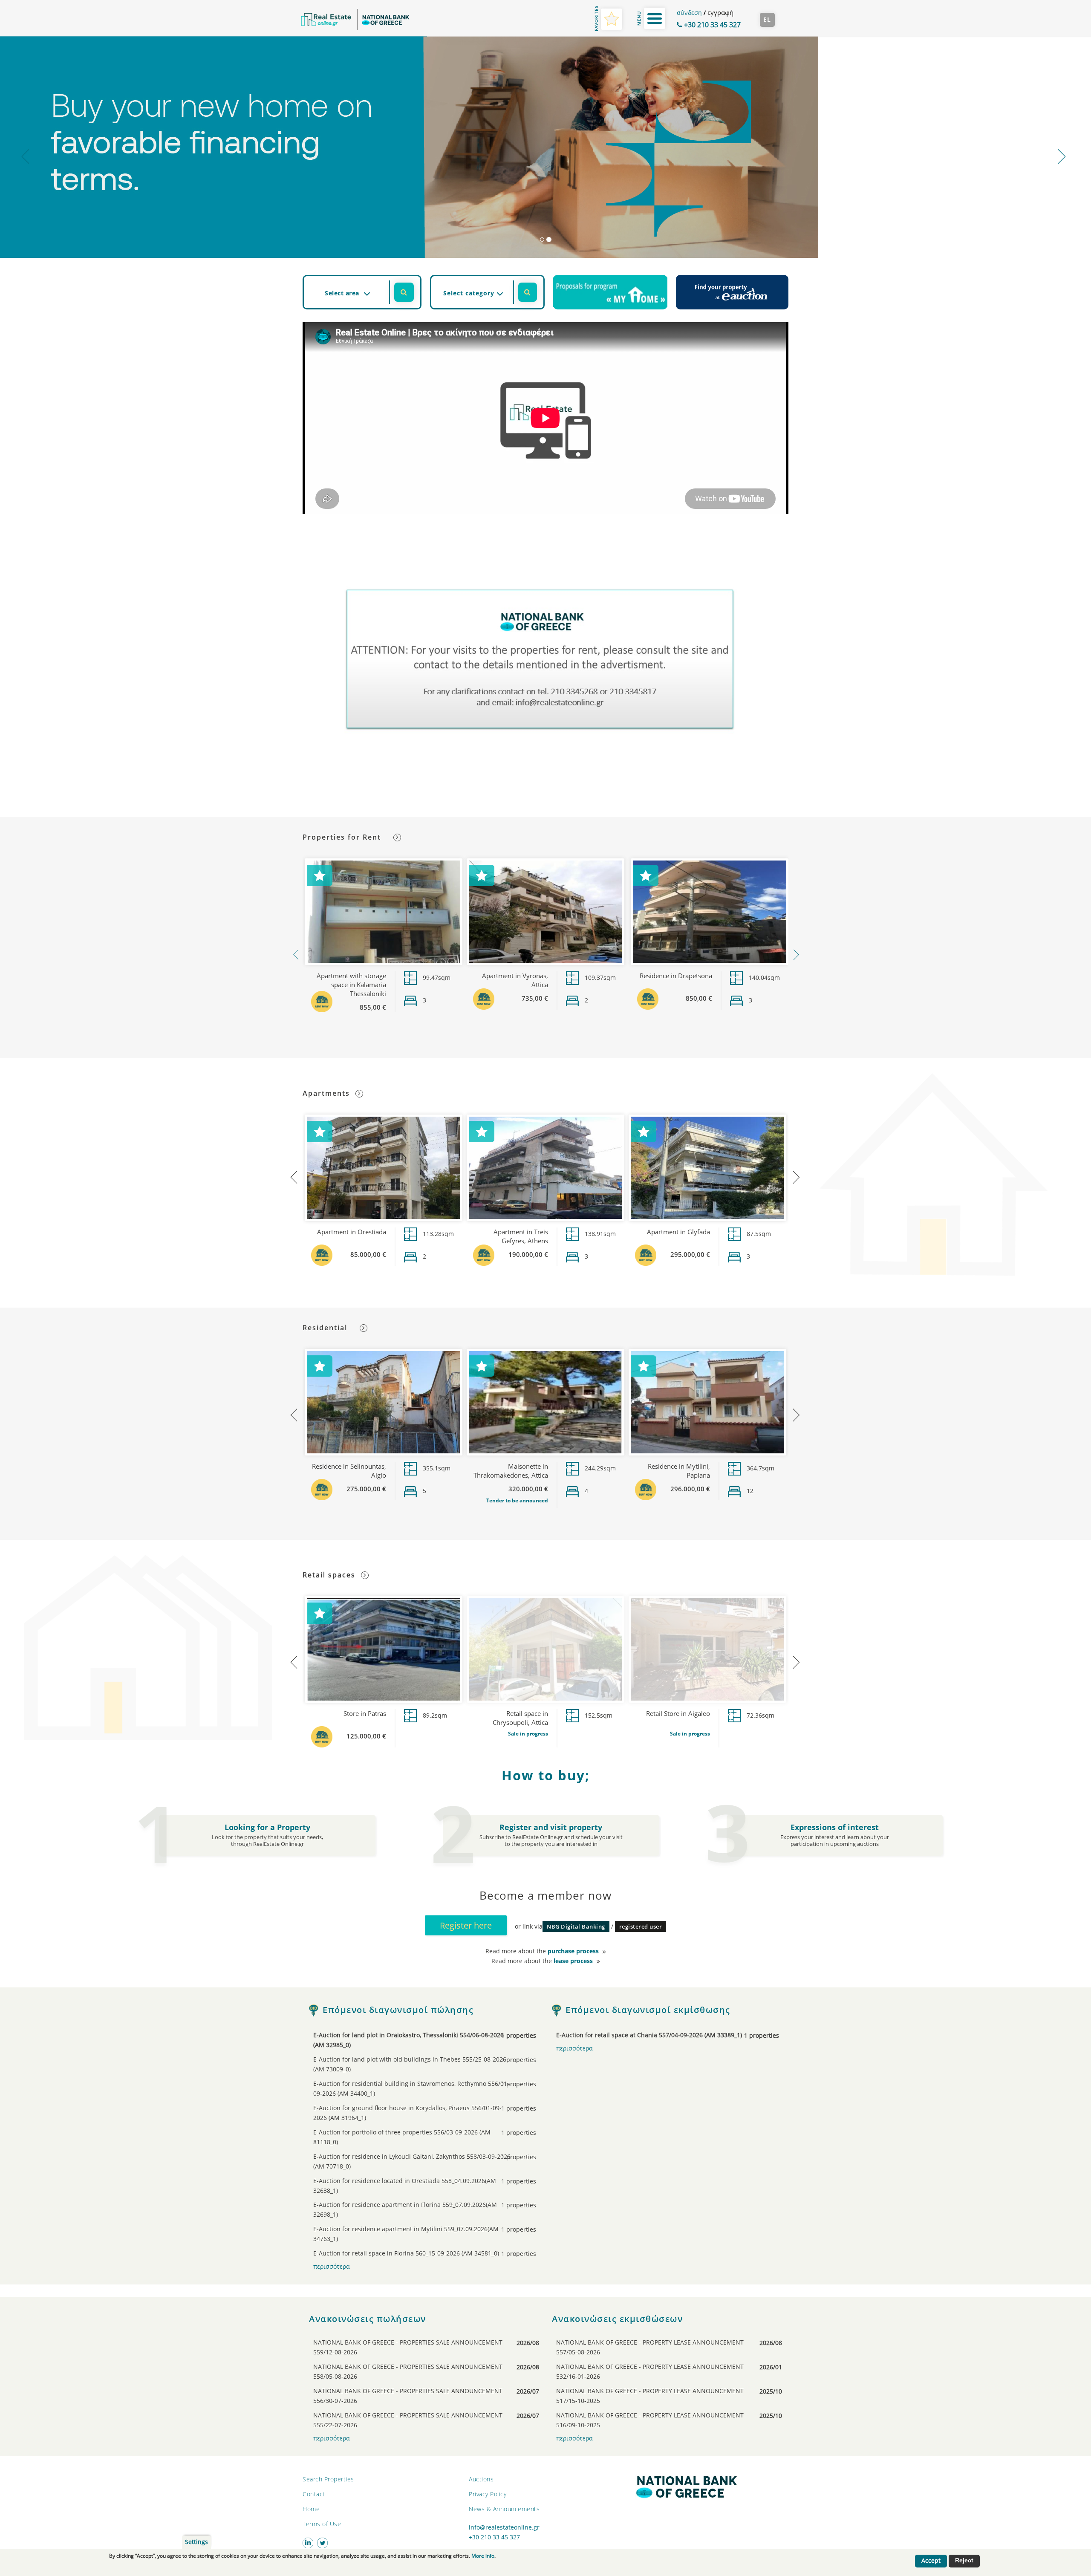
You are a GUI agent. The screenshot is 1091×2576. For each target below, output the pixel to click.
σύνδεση (689, 13)
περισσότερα (332, 2267)
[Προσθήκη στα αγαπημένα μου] (320, 875)
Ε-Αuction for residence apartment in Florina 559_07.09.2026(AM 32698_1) (413, 2210)
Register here (466, 1925)
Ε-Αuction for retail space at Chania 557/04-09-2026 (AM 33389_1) (656, 2035)
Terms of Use (322, 2524)
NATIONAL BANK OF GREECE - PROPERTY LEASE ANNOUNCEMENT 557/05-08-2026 (656, 2347)
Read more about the (542, 1951)
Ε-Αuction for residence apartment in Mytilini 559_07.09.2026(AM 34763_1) (413, 2234)
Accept (931, 2561)
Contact (314, 2494)
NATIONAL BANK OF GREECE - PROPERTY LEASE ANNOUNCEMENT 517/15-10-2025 (656, 2396)
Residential (325, 1328)
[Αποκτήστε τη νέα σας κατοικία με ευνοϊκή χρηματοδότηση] (545, 147)
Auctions (481, 2479)
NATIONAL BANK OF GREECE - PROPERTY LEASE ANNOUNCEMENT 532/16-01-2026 (656, 2372)
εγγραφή (720, 12)
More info (483, 2556)
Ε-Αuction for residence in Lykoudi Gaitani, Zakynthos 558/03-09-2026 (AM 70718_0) (413, 2162)
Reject (964, 2561)
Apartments (326, 1093)
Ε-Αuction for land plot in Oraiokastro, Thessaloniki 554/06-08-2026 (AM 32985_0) (413, 2040)
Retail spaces (329, 1575)
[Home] (355, 20)
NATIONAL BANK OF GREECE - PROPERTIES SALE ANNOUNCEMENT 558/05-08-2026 (413, 2372)
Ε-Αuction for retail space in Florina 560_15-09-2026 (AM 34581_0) (413, 2254)
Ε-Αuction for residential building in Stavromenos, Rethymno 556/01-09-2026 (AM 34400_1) (413, 2089)
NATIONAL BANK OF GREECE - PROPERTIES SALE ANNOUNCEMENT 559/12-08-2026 (413, 2347)
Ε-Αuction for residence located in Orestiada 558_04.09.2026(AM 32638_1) (413, 2186)
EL (767, 20)
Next (794, 955)
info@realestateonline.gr (504, 2527)
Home (311, 2509)
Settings (196, 2542)
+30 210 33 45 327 (711, 25)
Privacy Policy (488, 2494)
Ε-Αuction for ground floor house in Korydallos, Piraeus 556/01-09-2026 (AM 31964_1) (413, 2113)
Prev (294, 955)
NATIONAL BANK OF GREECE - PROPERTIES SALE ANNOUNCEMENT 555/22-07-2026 (413, 2420)
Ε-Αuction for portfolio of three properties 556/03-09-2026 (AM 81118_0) (413, 2137)
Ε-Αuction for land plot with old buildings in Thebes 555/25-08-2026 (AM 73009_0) (413, 2064)
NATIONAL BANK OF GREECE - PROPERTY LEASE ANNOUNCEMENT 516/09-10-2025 (656, 2420)
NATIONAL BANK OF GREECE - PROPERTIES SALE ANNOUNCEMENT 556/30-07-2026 (413, 2396)
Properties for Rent (342, 837)
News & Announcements (504, 2509)
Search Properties (328, 2479)
